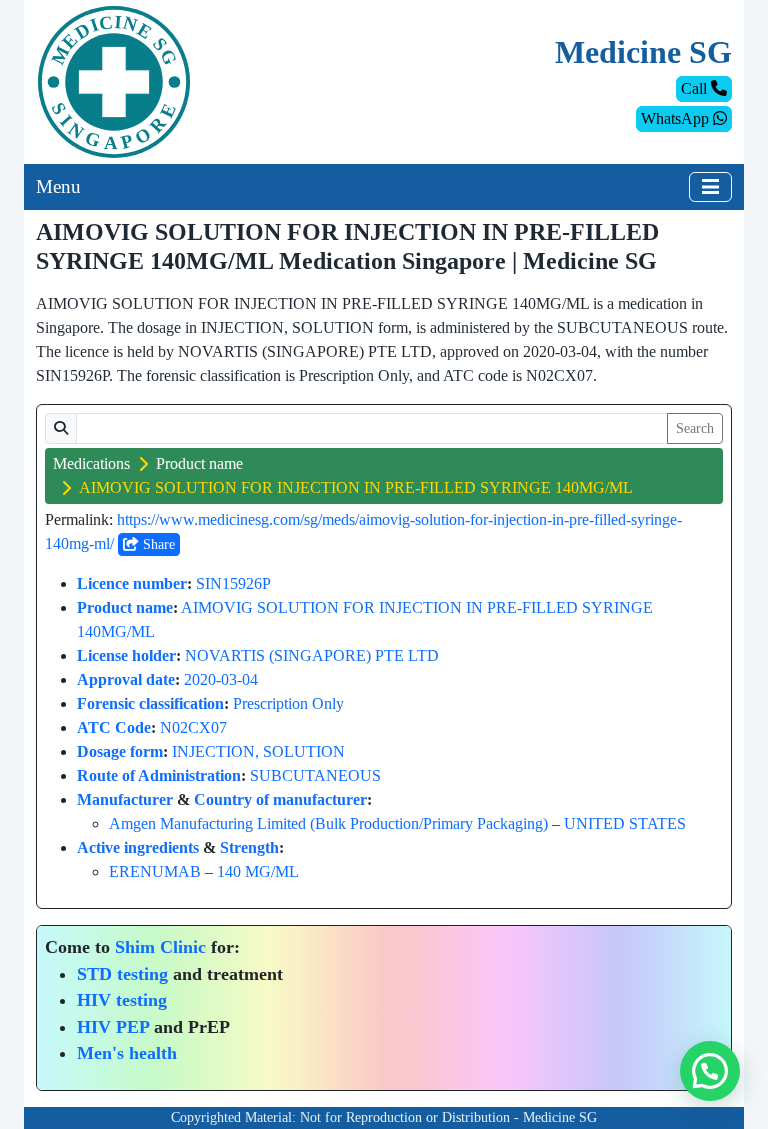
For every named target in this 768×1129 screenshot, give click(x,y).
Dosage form (120, 751)
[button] (710, 1071)
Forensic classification (150, 703)
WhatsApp (677, 118)
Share (157, 544)
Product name (199, 463)
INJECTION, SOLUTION (258, 751)
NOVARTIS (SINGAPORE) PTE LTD (312, 655)
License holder (126, 655)
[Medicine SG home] (114, 80)
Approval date (126, 679)
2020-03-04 (221, 679)
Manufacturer (125, 799)
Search (695, 428)
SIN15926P (233, 583)
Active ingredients (138, 847)
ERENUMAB (155, 871)
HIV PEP (113, 1027)
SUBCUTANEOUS (315, 775)
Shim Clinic (160, 947)
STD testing (122, 974)
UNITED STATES (625, 823)
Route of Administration (159, 775)
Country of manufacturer (280, 799)
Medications (91, 463)
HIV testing (122, 1000)
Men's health (127, 1053)
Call (696, 88)
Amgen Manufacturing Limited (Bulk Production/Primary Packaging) (328, 823)
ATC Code (114, 727)
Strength (249, 847)
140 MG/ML (258, 871)
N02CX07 (193, 727)
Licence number (132, 583)
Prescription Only (288, 703)
